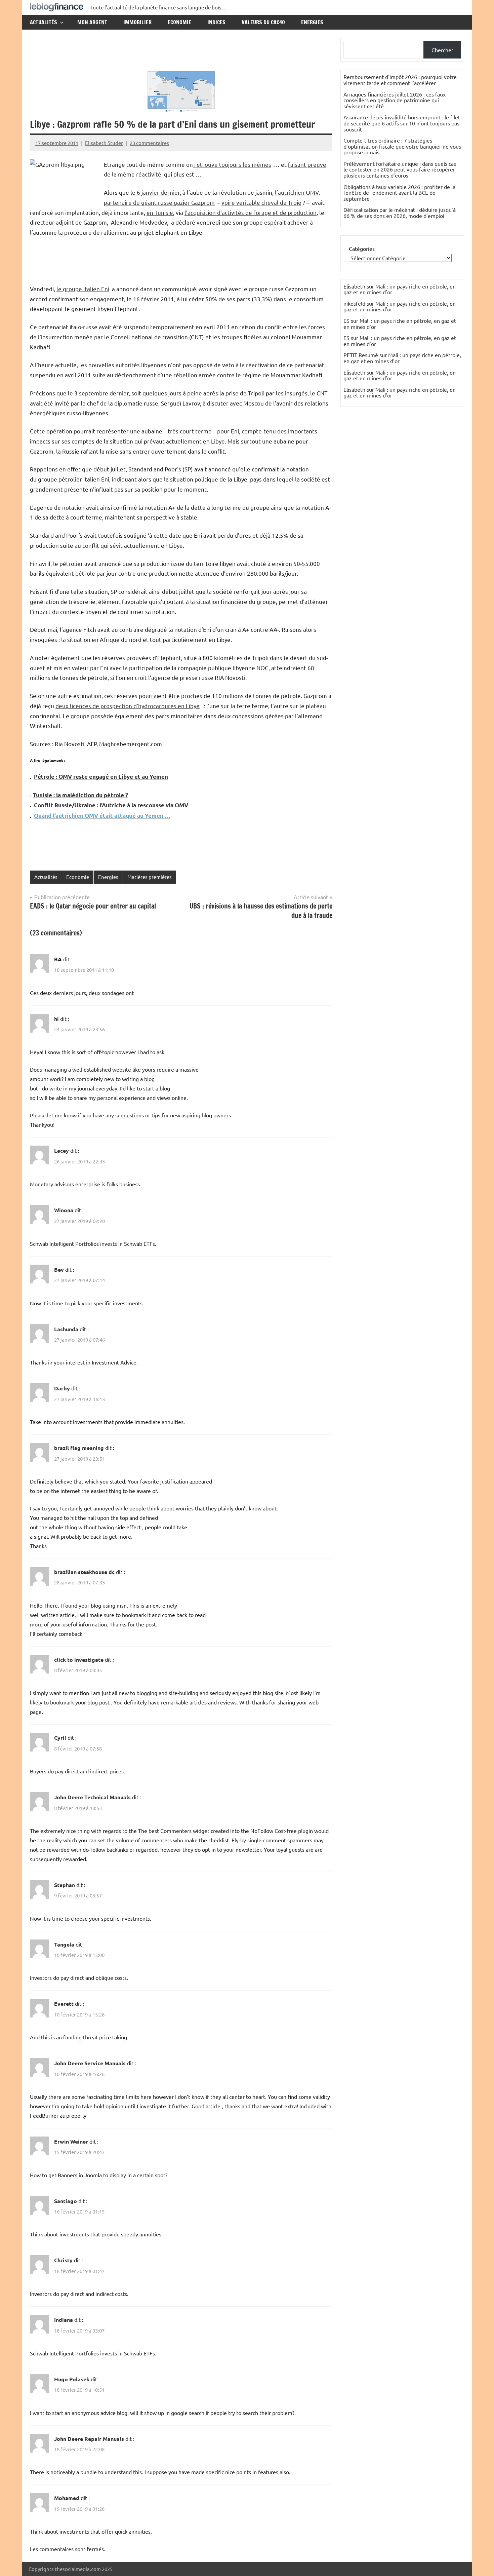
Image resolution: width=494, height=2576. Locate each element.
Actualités (44, 22)
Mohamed (67, 2498)
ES (346, 320)
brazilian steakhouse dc (84, 1572)
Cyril (60, 1738)
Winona (64, 1210)
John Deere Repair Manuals (89, 2439)
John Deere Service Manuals (90, 2063)
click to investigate (79, 1660)
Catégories (362, 248)
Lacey (61, 1150)
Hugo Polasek (72, 2379)
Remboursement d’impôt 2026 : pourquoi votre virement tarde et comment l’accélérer (400, 80)
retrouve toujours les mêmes (232, 164)
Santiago (66, 2201)
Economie (179, 22)
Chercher (442, 50)
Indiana (64, 2320)
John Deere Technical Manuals (92, 1797)
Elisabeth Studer (104, 143)
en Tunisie (160, 212)
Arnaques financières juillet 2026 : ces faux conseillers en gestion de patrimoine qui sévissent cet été (395, 100)
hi (56, 1019)
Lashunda (66, 1329)
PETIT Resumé (361, 355)
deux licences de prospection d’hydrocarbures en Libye (128, 706)
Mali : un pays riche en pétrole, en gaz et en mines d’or (400, 289)
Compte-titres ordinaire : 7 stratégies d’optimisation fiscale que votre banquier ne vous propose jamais (402, 146)
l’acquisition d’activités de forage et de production (251, 212)
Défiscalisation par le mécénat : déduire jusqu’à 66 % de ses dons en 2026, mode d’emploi (400, 213)
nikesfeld (354, 303)
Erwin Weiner (71, 2141)
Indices (216, 22)
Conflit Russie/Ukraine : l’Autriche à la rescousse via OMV (111, 805)
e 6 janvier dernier (156, 192)
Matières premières (150, 877)
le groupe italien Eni (83, 289)
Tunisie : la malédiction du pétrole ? (80, 795)
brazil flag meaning (79, 1448)
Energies (312, 22)
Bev (59, 1270)
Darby (62, 1388)
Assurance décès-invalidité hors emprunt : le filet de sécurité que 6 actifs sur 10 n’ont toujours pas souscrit (402, 123)
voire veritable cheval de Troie (261, 202)
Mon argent (92, 22)
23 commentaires (149, 143)
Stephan (65, 1885)
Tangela (64, 1944)
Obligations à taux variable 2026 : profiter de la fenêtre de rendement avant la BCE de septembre (399, 193)
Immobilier (137, 22)
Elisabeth (354, 372)
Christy (63, 2260)
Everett (64, 2004)
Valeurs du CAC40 (263, 22)
